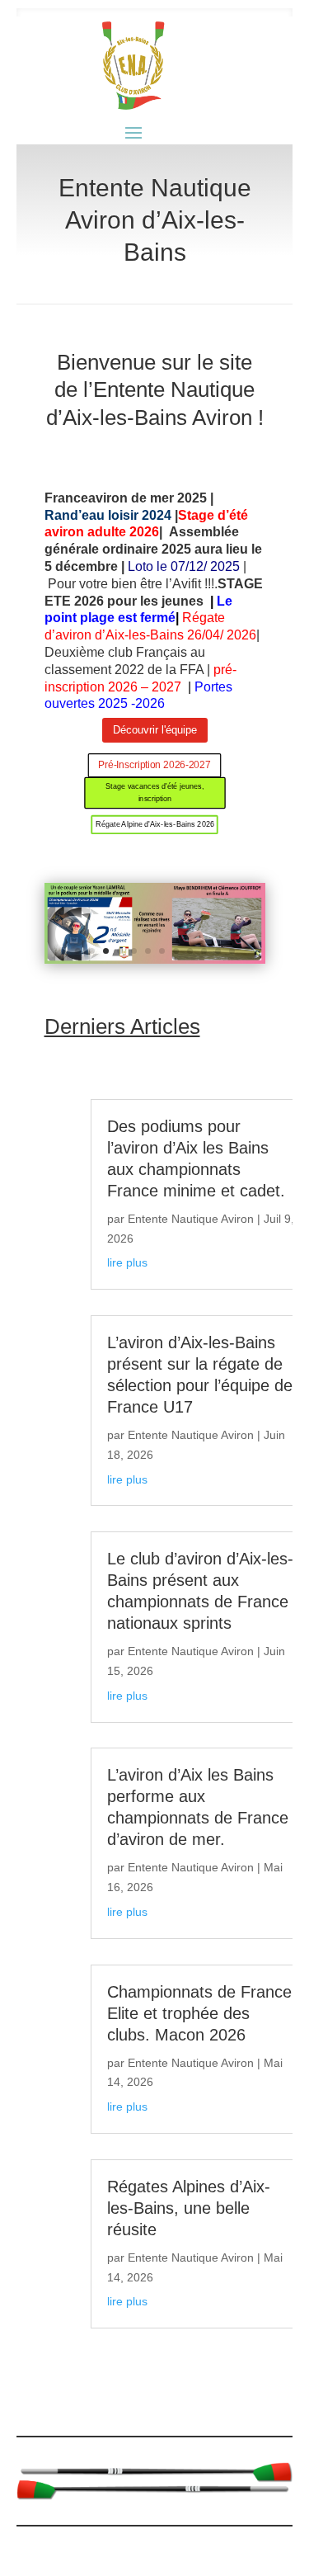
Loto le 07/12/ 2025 (184, 566)
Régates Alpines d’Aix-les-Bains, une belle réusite (189, 2208)
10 (204, 951)
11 (218, 951)
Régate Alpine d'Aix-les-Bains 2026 (154, 824)
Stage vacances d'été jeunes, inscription (154, 792)
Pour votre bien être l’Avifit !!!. (131, 584)
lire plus (127, 1262)
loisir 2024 (140, 515)
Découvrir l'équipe (155, 730)
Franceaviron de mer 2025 (126, 498)
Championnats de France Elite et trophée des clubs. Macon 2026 (199, 2013)
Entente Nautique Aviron (191, 1219)
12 (232, 951)
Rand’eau (76, 515)
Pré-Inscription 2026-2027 (154, 765)
